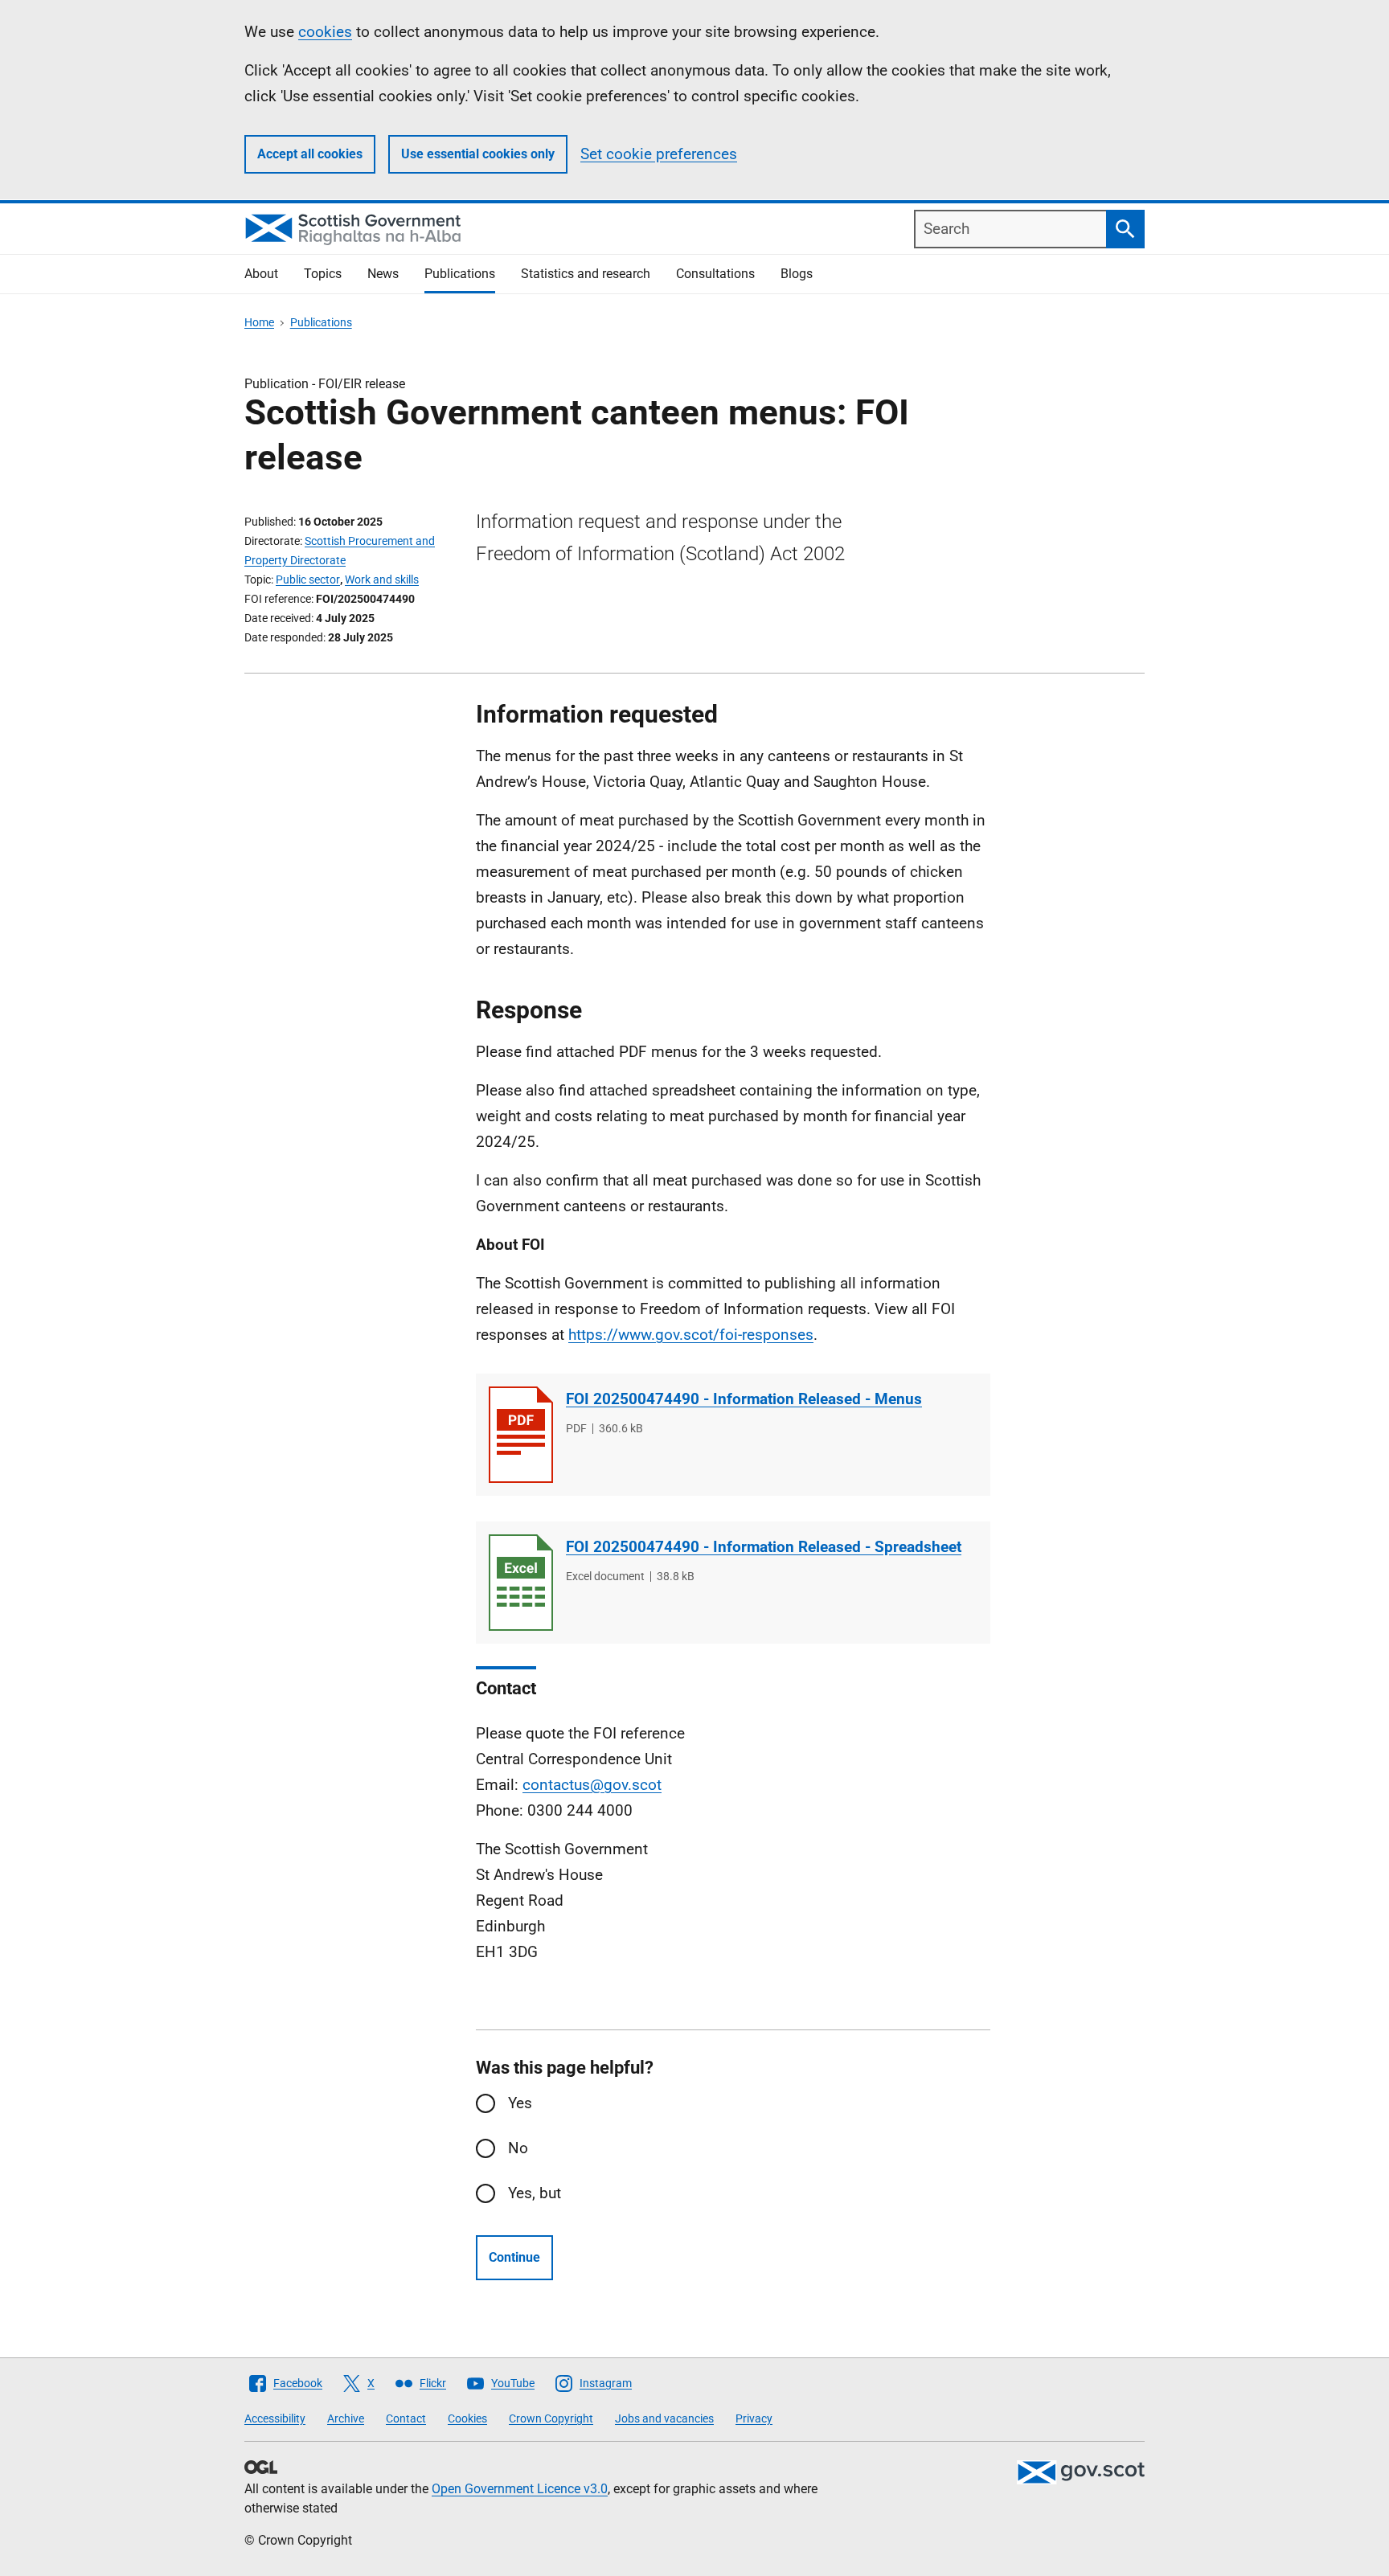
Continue (514, 2257)
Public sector (308, 579)
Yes (520, 2103)
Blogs (797, 274)
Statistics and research (586, 274)
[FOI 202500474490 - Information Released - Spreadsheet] (521, 1583)
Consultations (715, 274)
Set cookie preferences (659, 154)
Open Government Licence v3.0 (520, 2489)
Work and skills (382, 579)
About (261, 274)
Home (259, 322)
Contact (406, 2418)
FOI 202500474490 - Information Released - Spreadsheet (764, 1547)
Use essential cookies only (478, 154)
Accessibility (275, 2418)
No (518, 2148)
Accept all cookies (310, 154)
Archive (346, 2418)
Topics (323, 274)
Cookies (467, 2418)
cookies (325, 32)
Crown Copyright (551, 2418)
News (383, 274)
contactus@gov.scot (592, 1785)
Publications (460, 274)
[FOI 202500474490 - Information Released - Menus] (521, 1435)
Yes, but (535, 2193)
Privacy (754, 2418)
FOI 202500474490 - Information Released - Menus (744, 1399)
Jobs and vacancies (664, 2418)
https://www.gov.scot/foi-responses (691, 1335)
